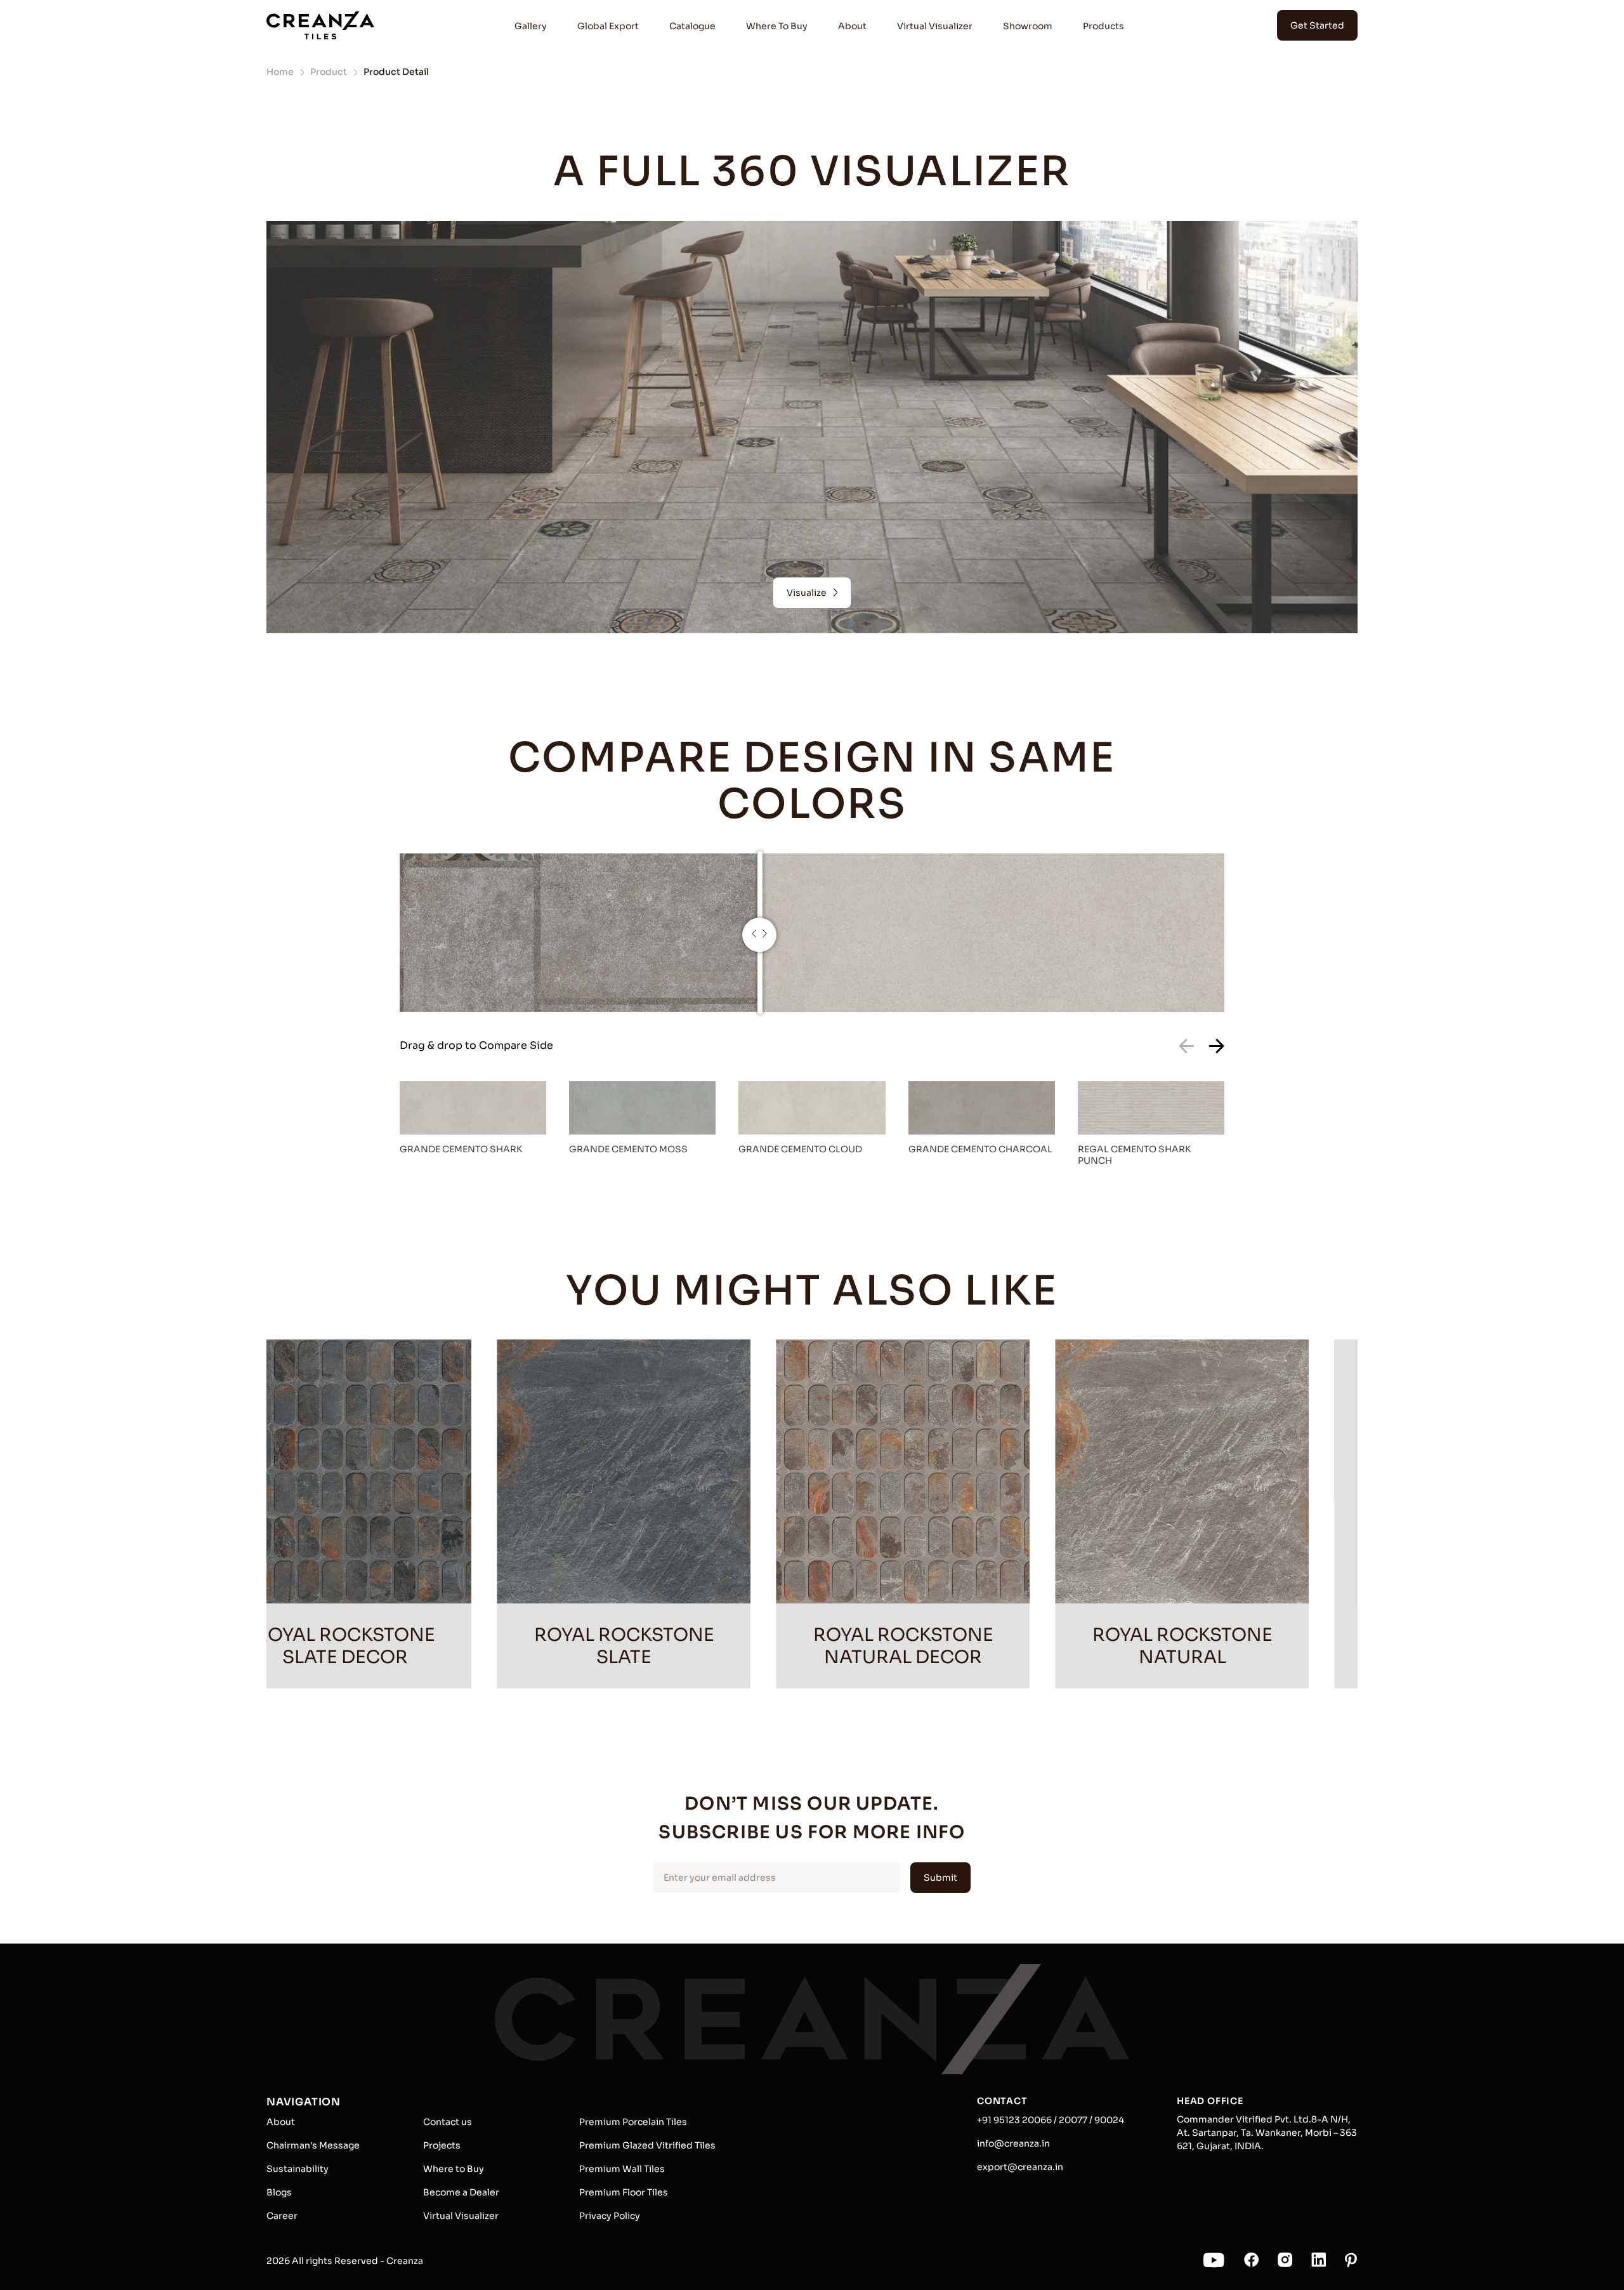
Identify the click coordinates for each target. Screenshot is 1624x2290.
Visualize (807, 593)
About (852, 26)
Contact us (448, 2122)
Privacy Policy (610, 2216)
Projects (442, 2145)
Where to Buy (454, 2169)
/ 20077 (1070, 2120)
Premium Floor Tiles (624, 2192)
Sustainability (298, 2169)
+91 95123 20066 (1014, 2120)
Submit (940, 1878)
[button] (1217, 1047)
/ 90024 (1106, 2120)
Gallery (531, 26)
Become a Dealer (461, 2192)
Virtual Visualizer (935, 26)
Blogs (279, 2192)
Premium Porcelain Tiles (633, 2122)
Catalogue (692, 26)
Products (1103, 26)
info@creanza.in (1013, 2143)
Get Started (1317, 25)
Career (282, 2216)
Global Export (608, 26)
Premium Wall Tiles (622, 2169)
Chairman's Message (313, 2145)
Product (329, 72)
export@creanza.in (1020, 2167)
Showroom (1028, 26)
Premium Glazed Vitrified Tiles (647, 2145)
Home (280, 72)
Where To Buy (777, 26)
